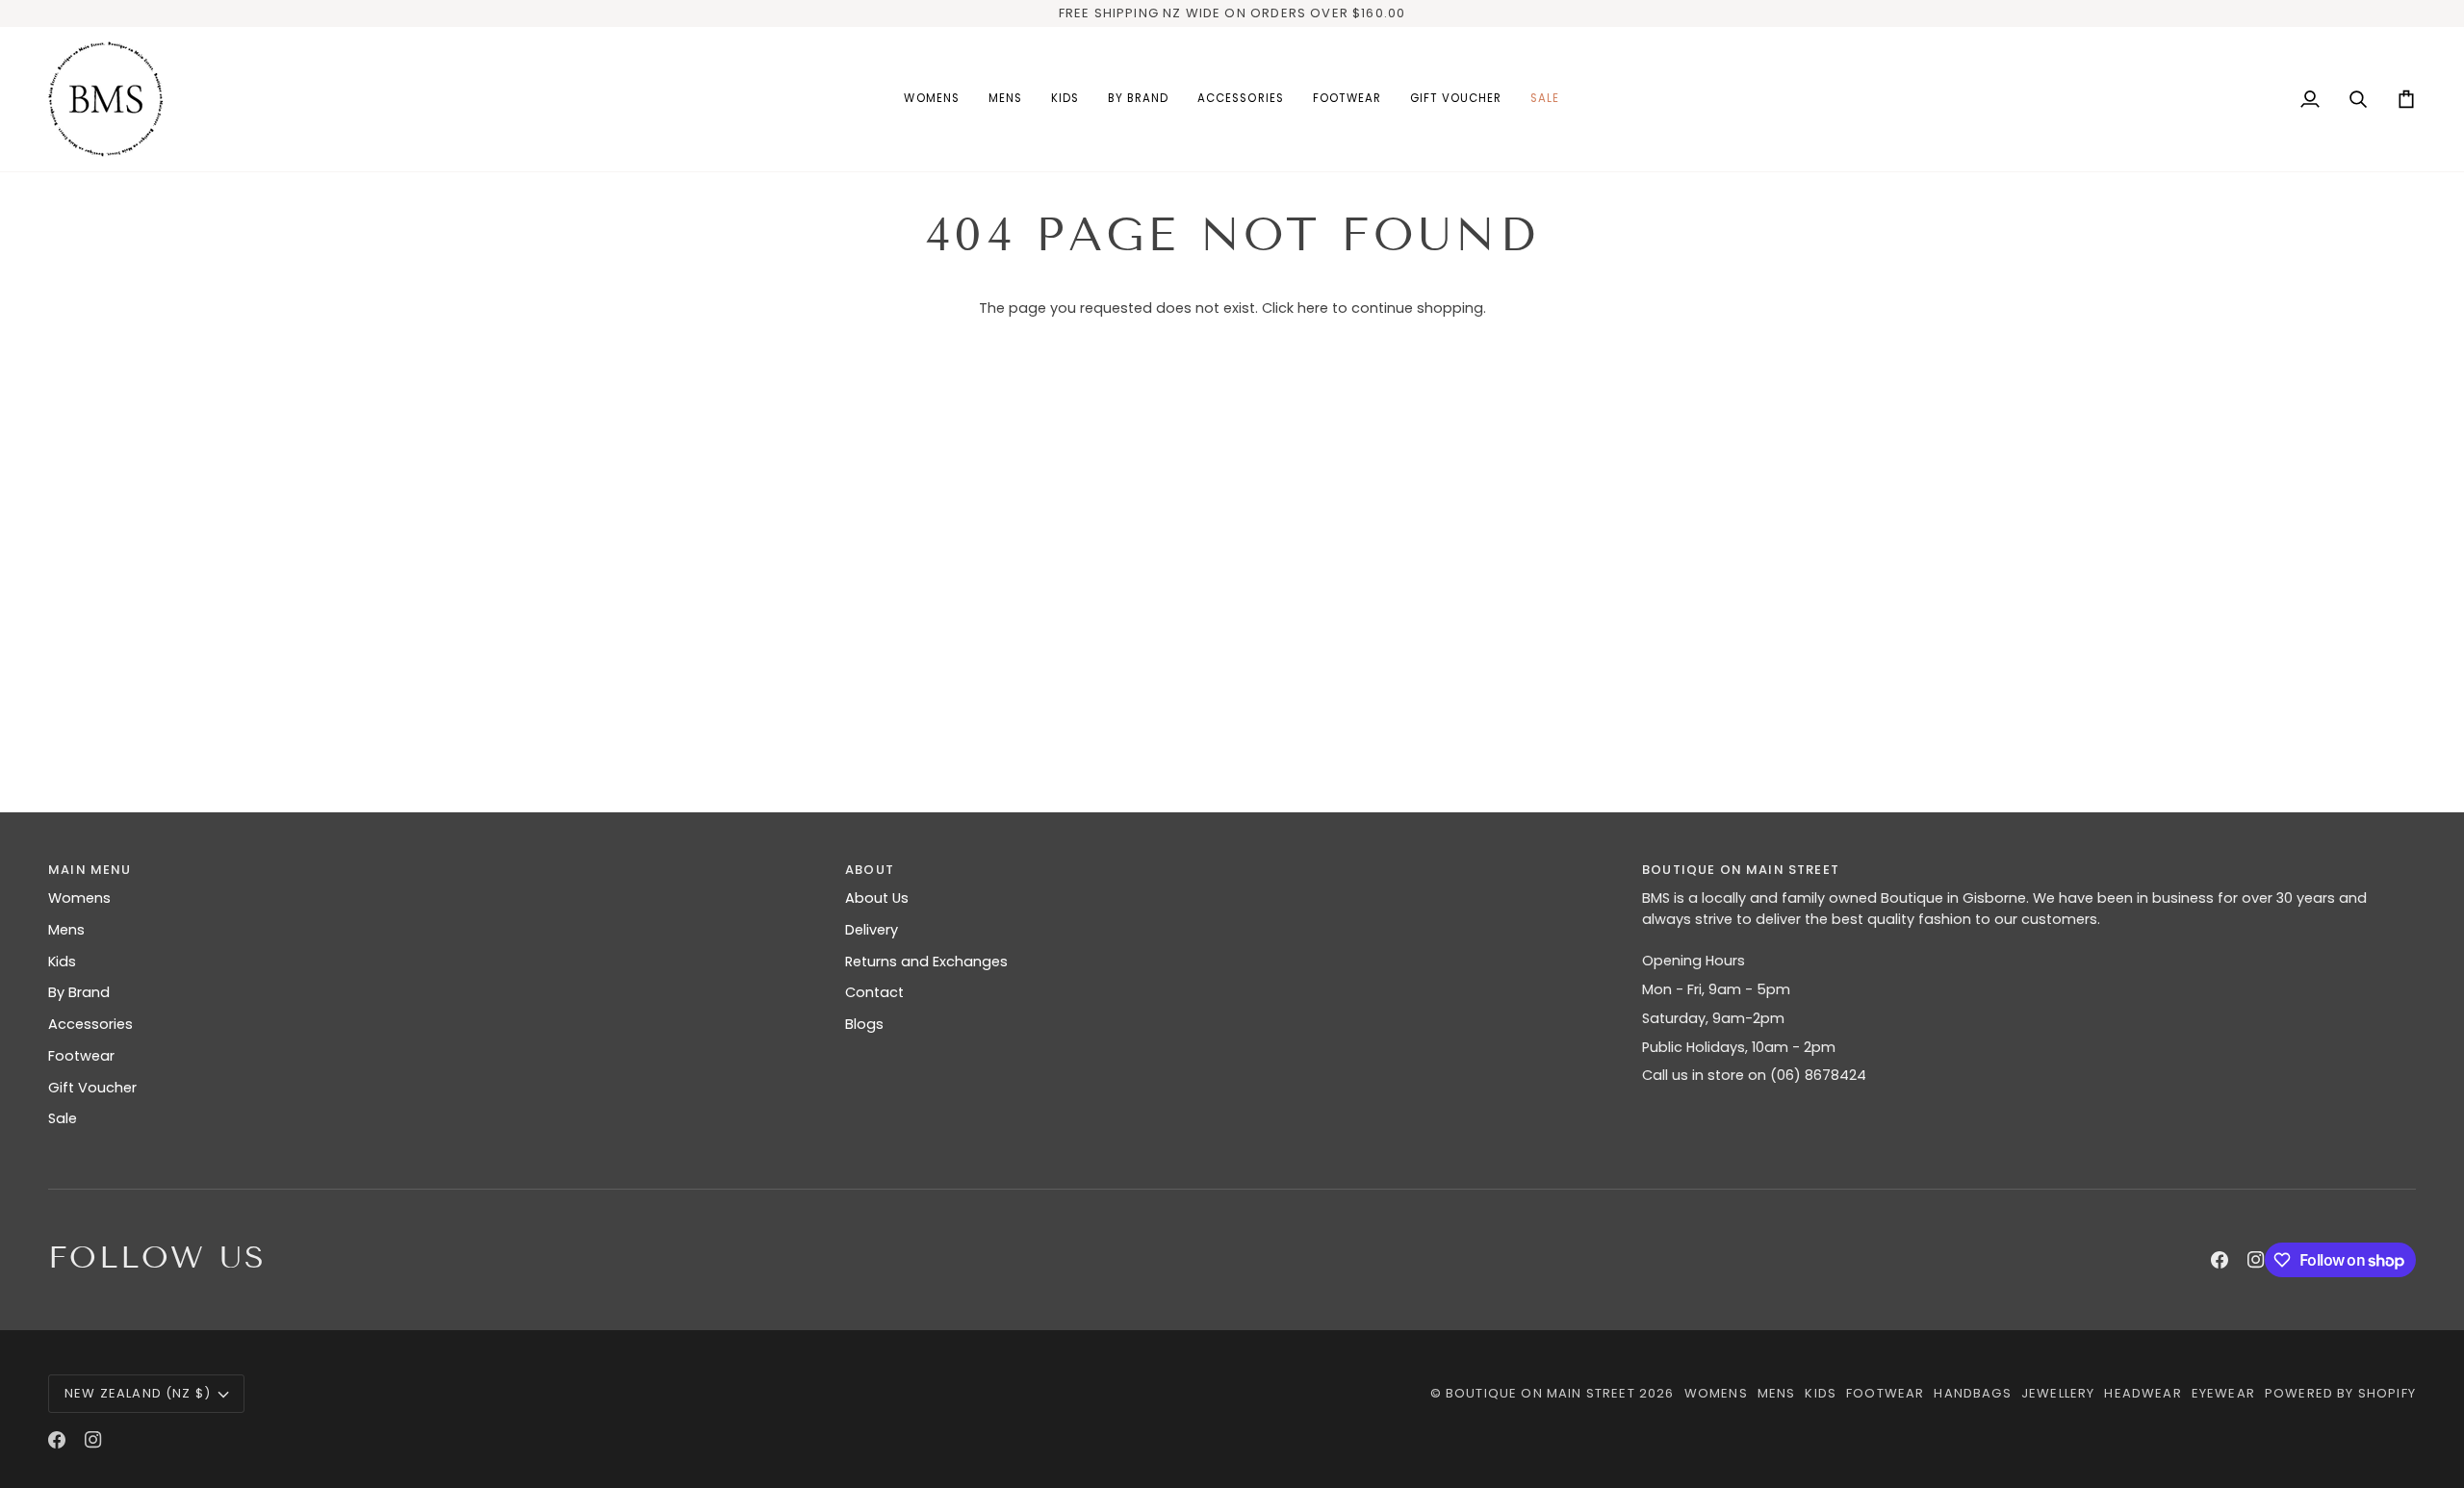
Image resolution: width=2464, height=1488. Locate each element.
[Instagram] (2256, 1260)
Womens (79, 898)
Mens (66, 930)
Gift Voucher (92, 1088)
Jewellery (2058, 1393)
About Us (877, 898)
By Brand (79, 992)
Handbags (1972, 1393)
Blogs (864, 1024)
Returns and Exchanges (926, 962)
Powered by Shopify (2340, 1393)
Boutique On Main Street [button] (1741, 870)
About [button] (870, 870)
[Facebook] (2220, 1260)
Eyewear (2223, 1393)
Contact (874, 992)
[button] (931, 99)
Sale (63, 1118)
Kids (62, 962)
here (1313, 308)
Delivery (872, 930)
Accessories (90, 1024)
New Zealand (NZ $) (138, 1393)
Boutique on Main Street (1540, 1393)
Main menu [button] (90, 870)
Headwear (2143, 1393)
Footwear (81, 1056)
